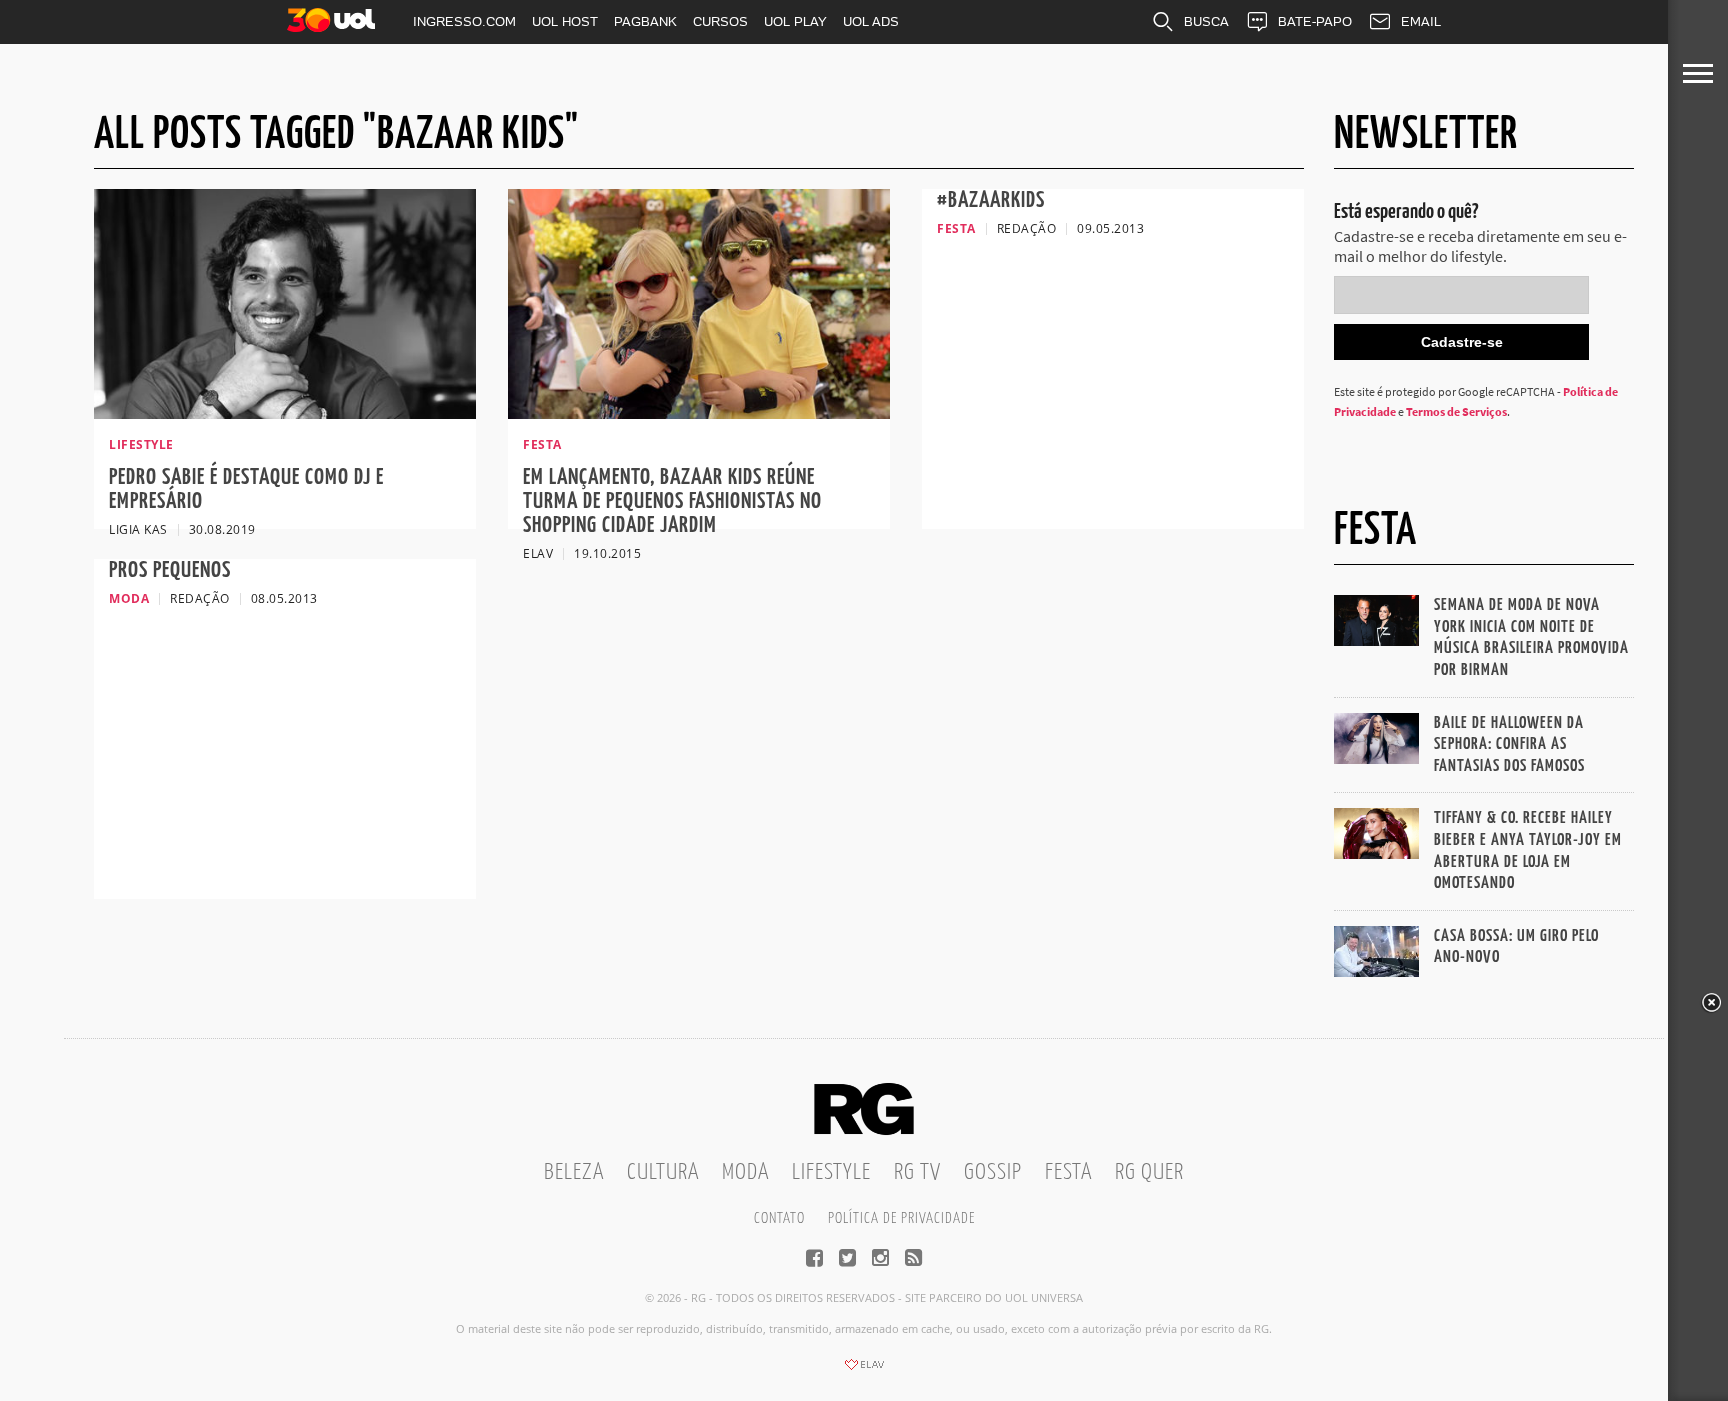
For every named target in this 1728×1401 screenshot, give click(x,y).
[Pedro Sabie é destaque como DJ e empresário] (285, 413)
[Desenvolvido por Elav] (864, 1371)
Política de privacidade (901, 1218)
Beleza (574, 1172)
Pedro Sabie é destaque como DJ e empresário (246, 489)
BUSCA (1206, 21)
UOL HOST (565, 21)
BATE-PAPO (1315, 21)
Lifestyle (831, 1172)
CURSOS (720, 21)
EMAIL (1421, 21)
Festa (1068, 1172)
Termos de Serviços (1456, 411)
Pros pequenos (170, 570)
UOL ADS (871, 21)
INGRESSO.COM (464, 21)
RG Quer (1149, 1172)
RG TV (917, 1172)
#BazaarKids (991, 200)
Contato (779, 1218)
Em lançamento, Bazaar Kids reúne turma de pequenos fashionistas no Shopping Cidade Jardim (672, 501)
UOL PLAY (795, 21)
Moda (745, 1172)
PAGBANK (645, 21)
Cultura (663, 1172)
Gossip (993, 1172)
